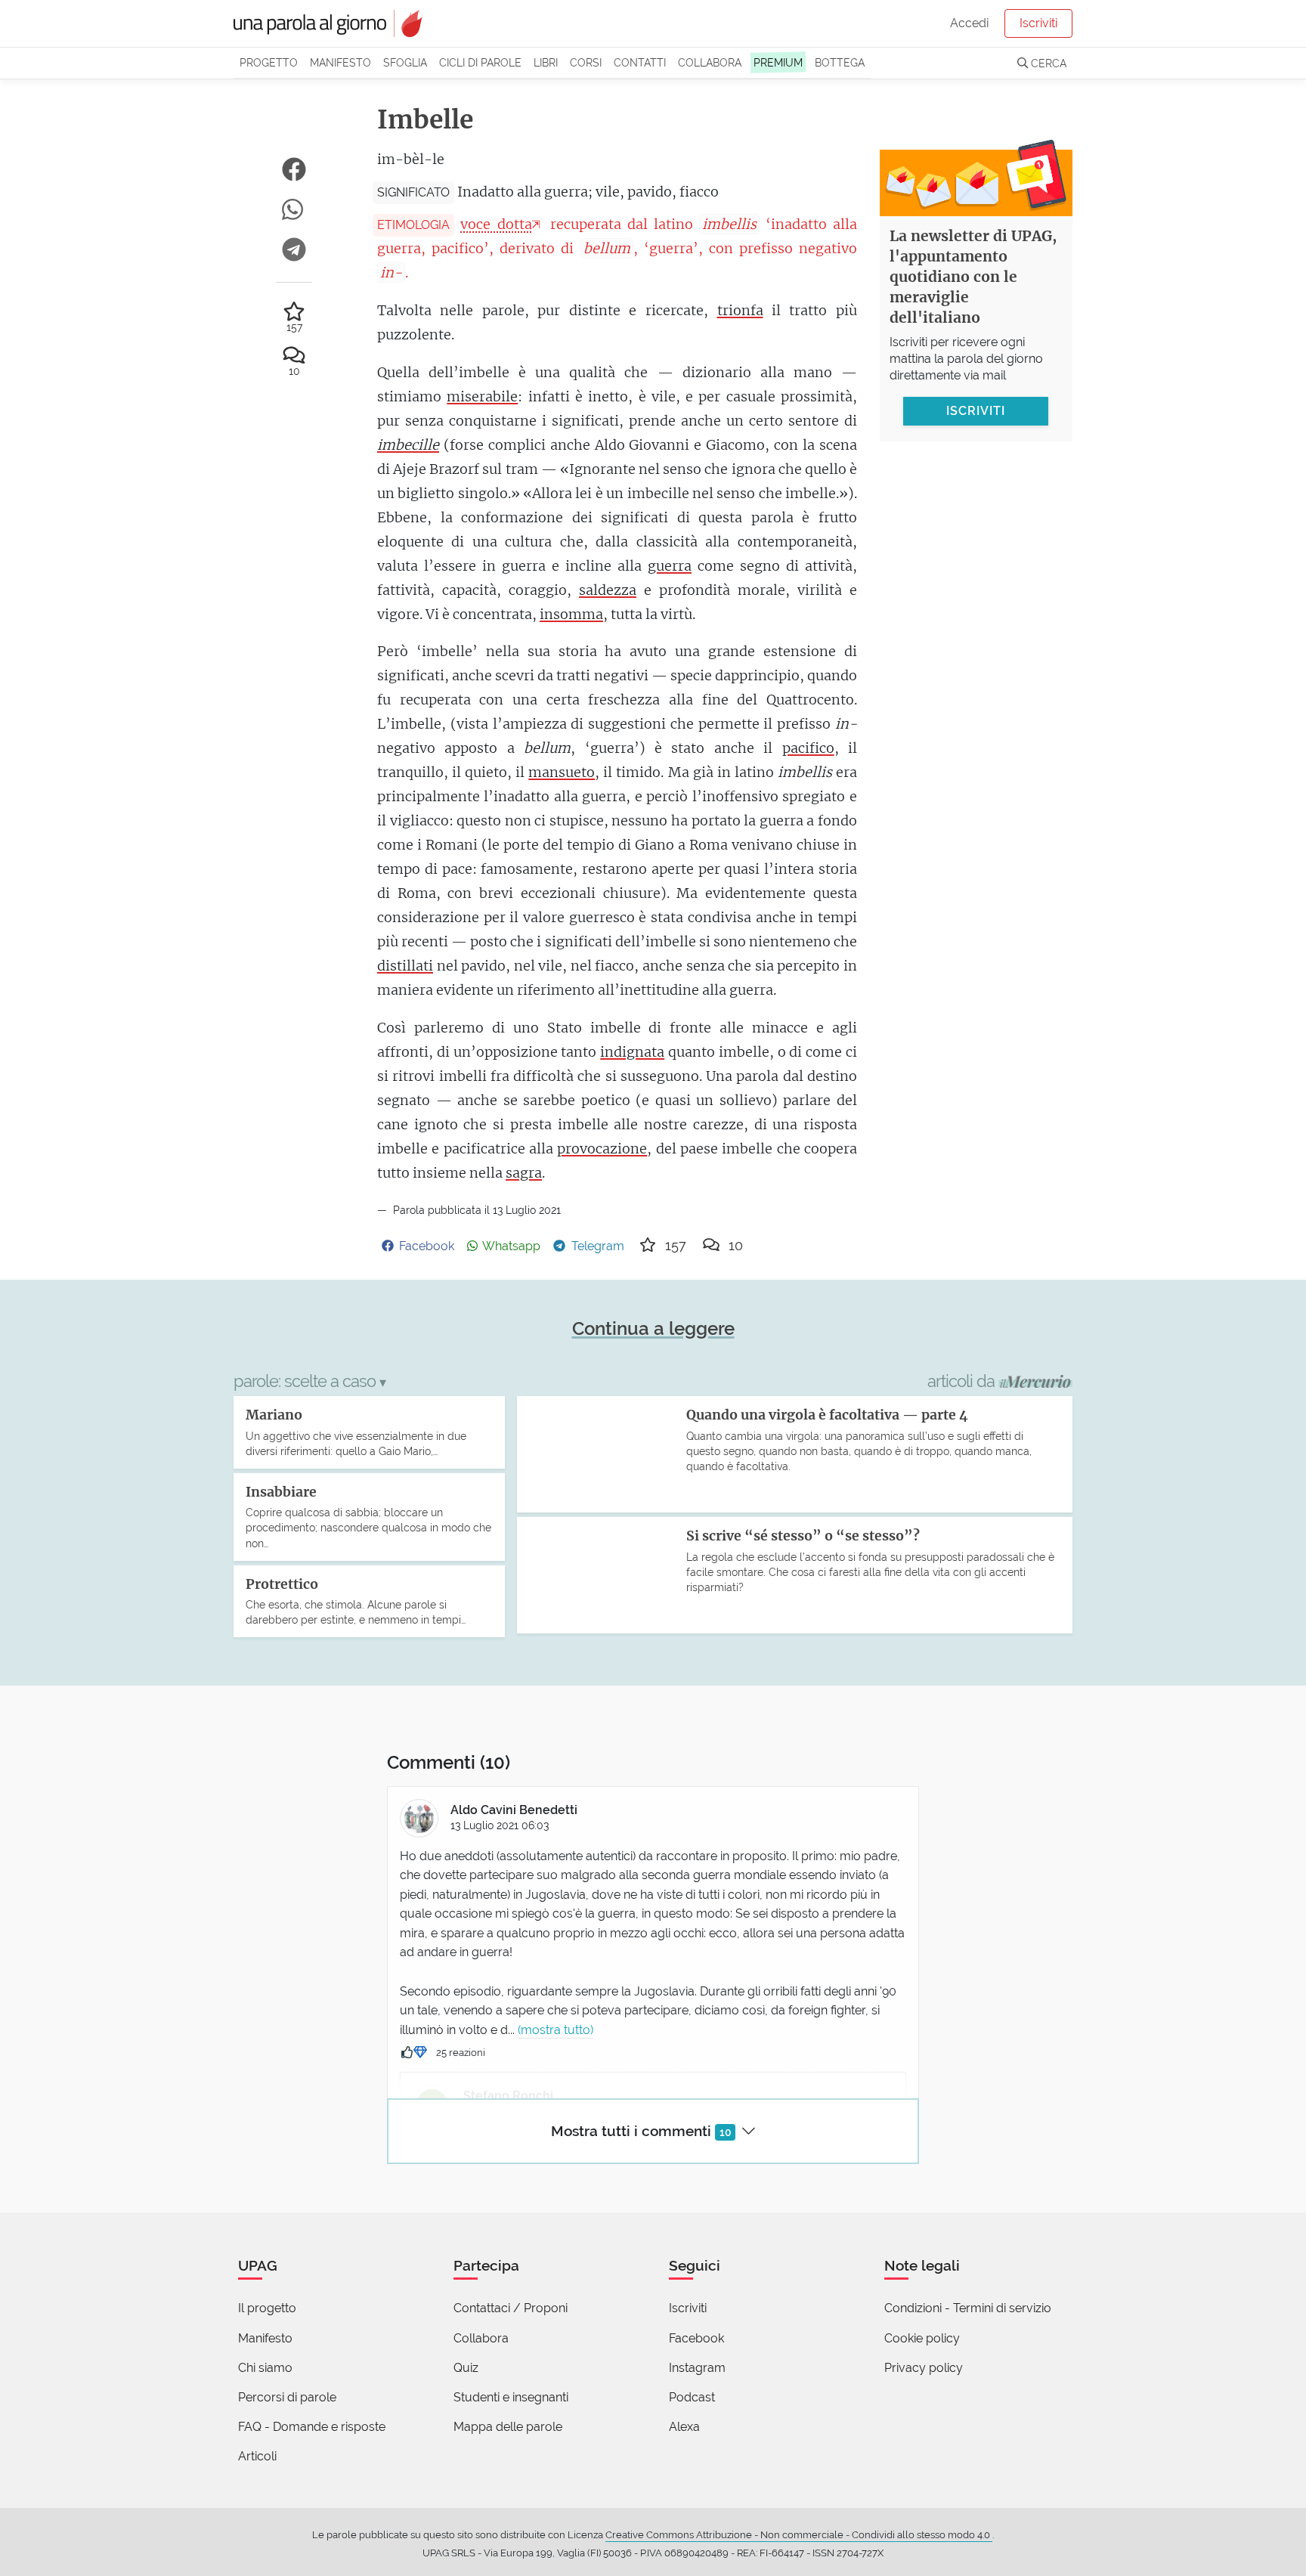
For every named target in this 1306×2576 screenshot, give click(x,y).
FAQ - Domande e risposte (312, 2427)
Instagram (697, 2368)
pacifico (808, 748)
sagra (524, 1173)
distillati (405, 966)
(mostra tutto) (556, 2030)
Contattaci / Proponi (511, 2308)
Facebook (696, 2338)
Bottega (840, 62)
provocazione (602, 1149)
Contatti (640, 62)
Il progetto (267, 2308)
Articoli (257, 2456)
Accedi (969, 23)
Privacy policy (924, 2368)
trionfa (740, 310)
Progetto (269, 62)
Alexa (684, 2427)
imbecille (408, 445)
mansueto (562, 772)
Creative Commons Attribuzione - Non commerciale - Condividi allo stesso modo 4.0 (799, 2535)
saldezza (608, 590)
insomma (571, 614)
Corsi (586, 62)
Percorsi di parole (287, 2397)
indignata (632, 1052)
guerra (670, 566)
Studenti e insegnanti (511, 2397)
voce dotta (496, 224)
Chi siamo (265, 2368)
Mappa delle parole (508, 2427)
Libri (546, 62)
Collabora (710, 62)
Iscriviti (1038, 23)
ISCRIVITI (976, 410)
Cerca (1047, 63)
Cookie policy (922, 2338)
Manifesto (340, 62)
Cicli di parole (480, 62)
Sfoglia (405, 62)
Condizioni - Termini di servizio (968, 2308)
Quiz (466, 2368)
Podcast (692, 2397)
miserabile (482, 396)
